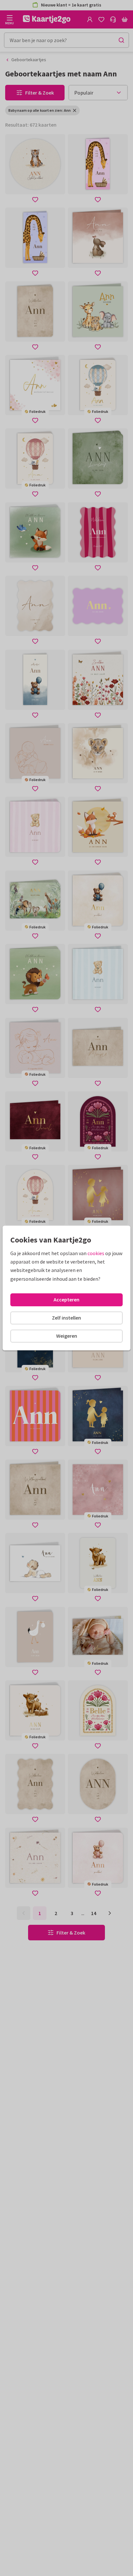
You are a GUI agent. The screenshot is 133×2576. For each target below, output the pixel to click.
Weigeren (67, 1336)
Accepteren (66, 1299)
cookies (96, 1253)
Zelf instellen (66, 1318)
